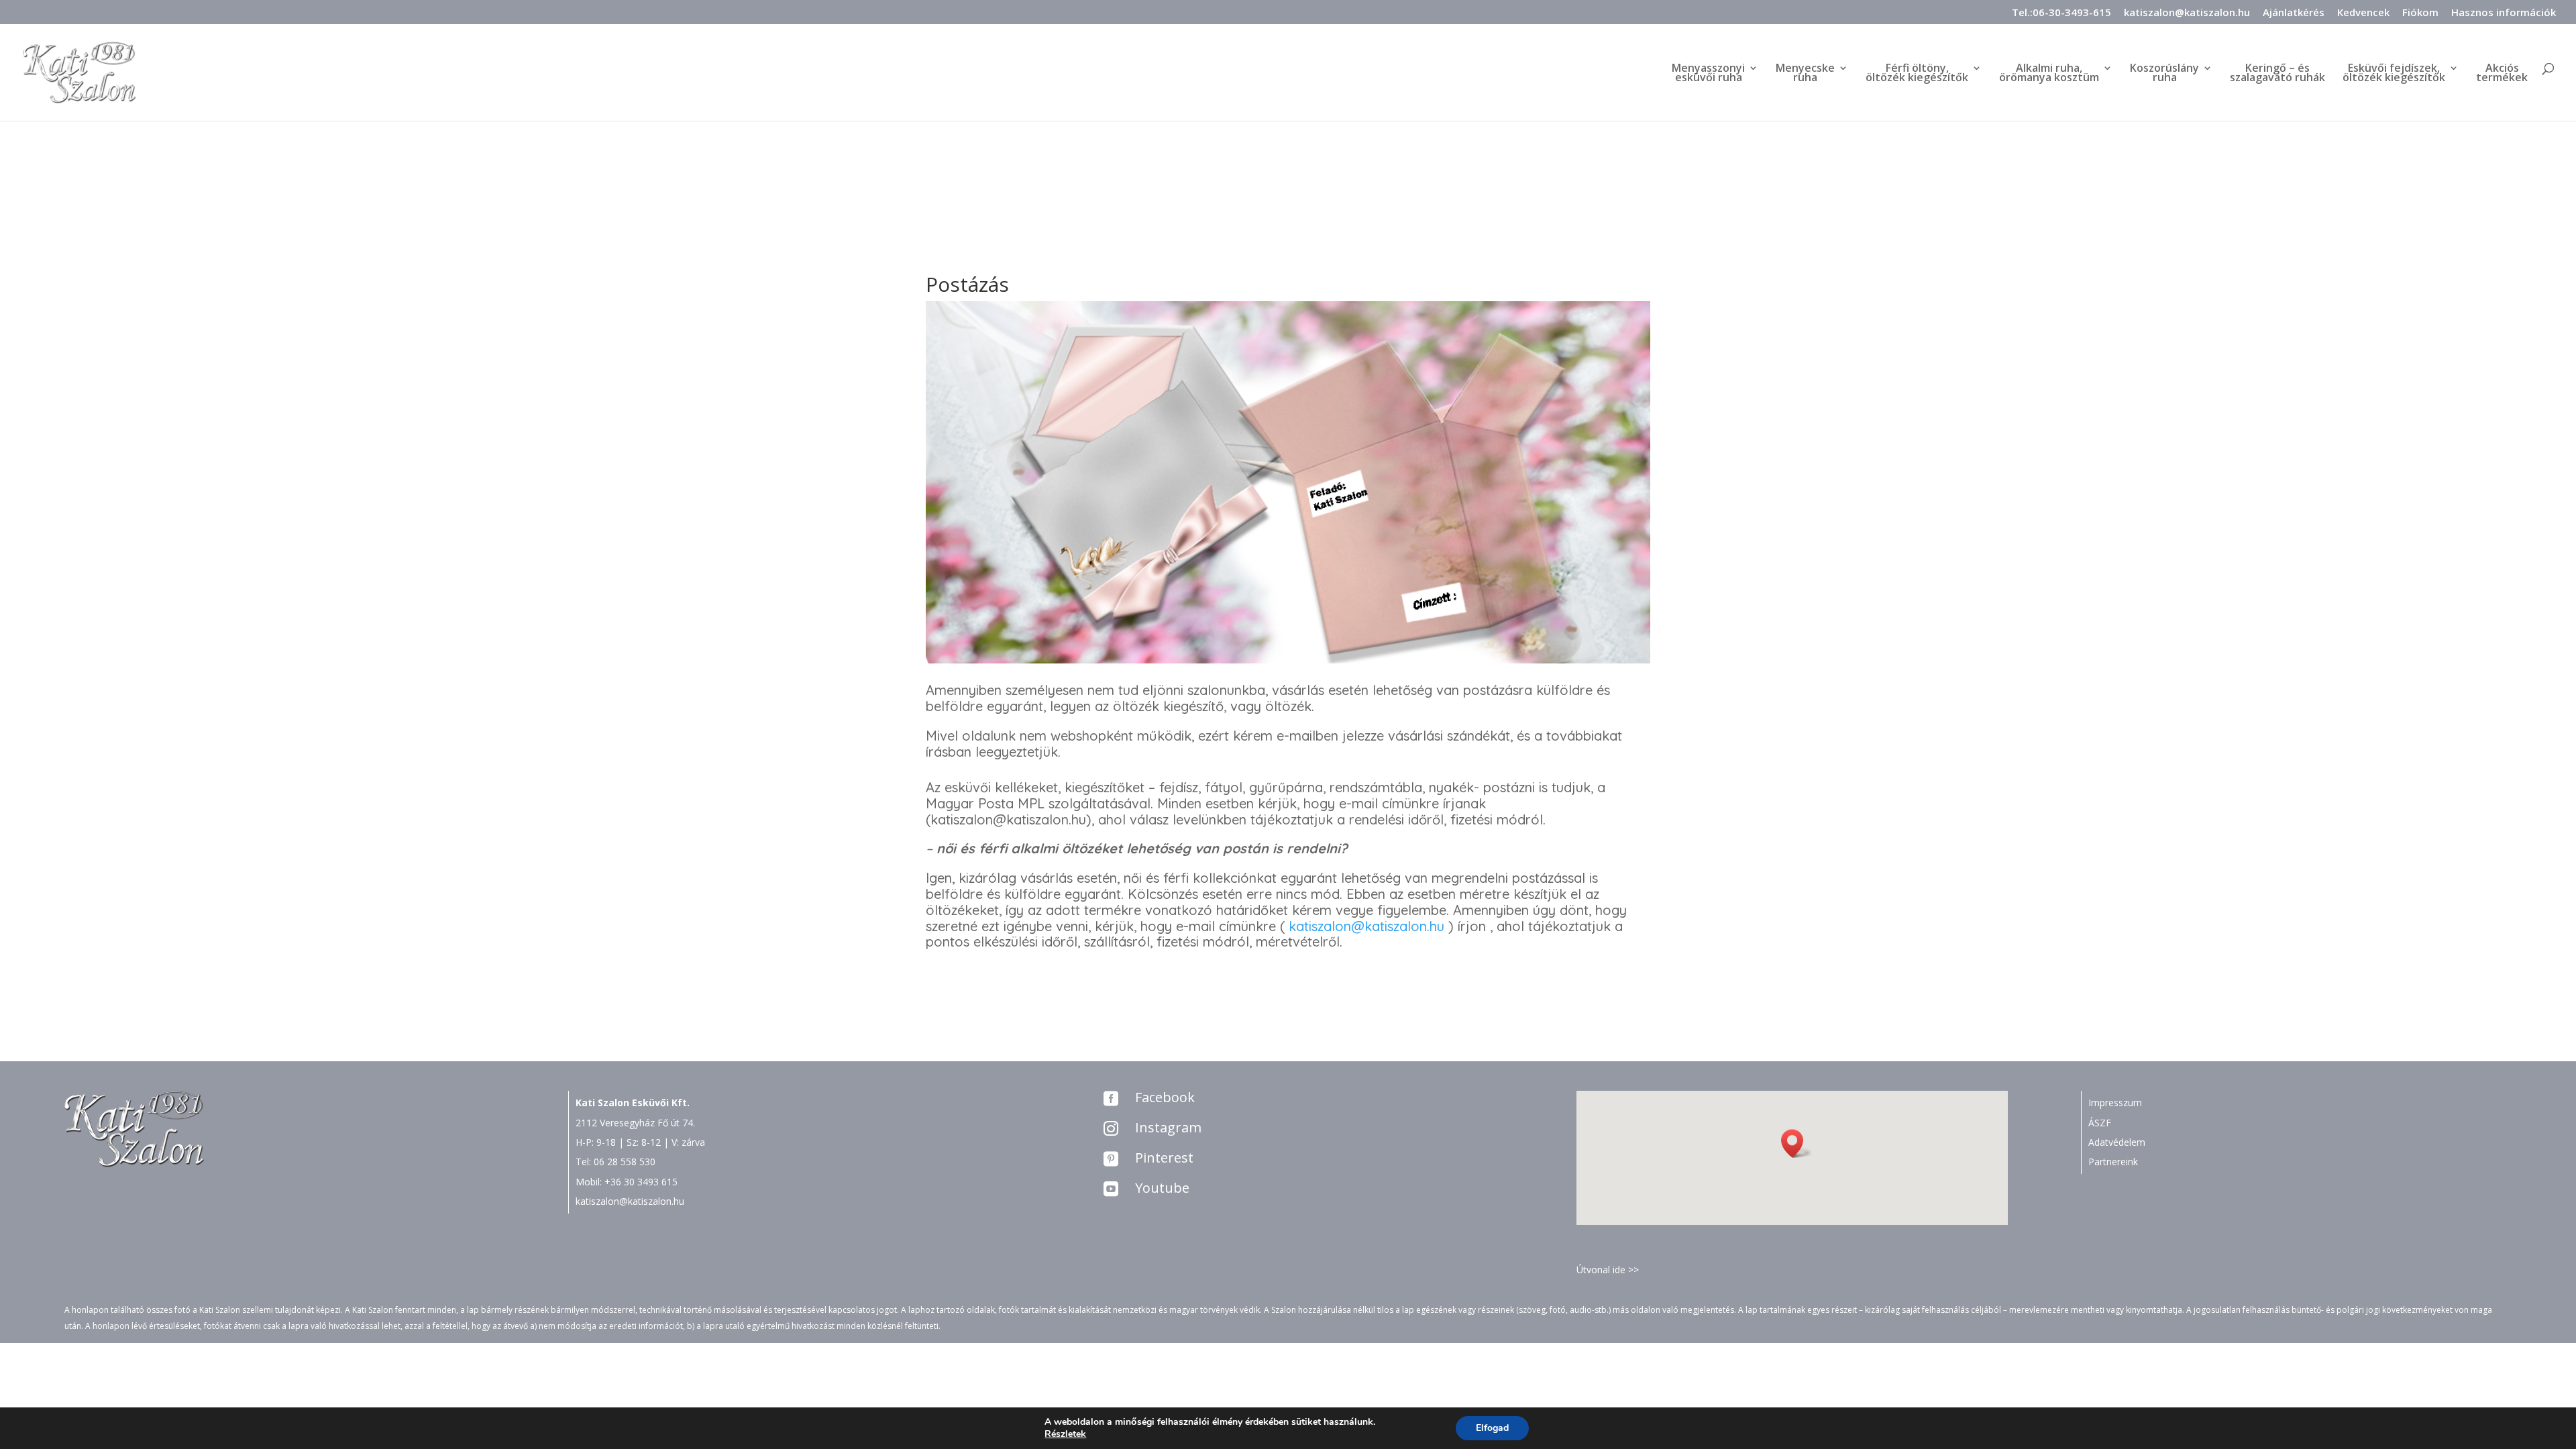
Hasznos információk (2504, 13)
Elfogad (1492, 1428)
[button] (1796, 1143)
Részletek (1065, 1434)
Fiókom (2420, 13)
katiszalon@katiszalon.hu (2187, 13)
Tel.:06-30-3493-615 (2061, 13)
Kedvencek (2363, 13)
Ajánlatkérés (2294, 13)
